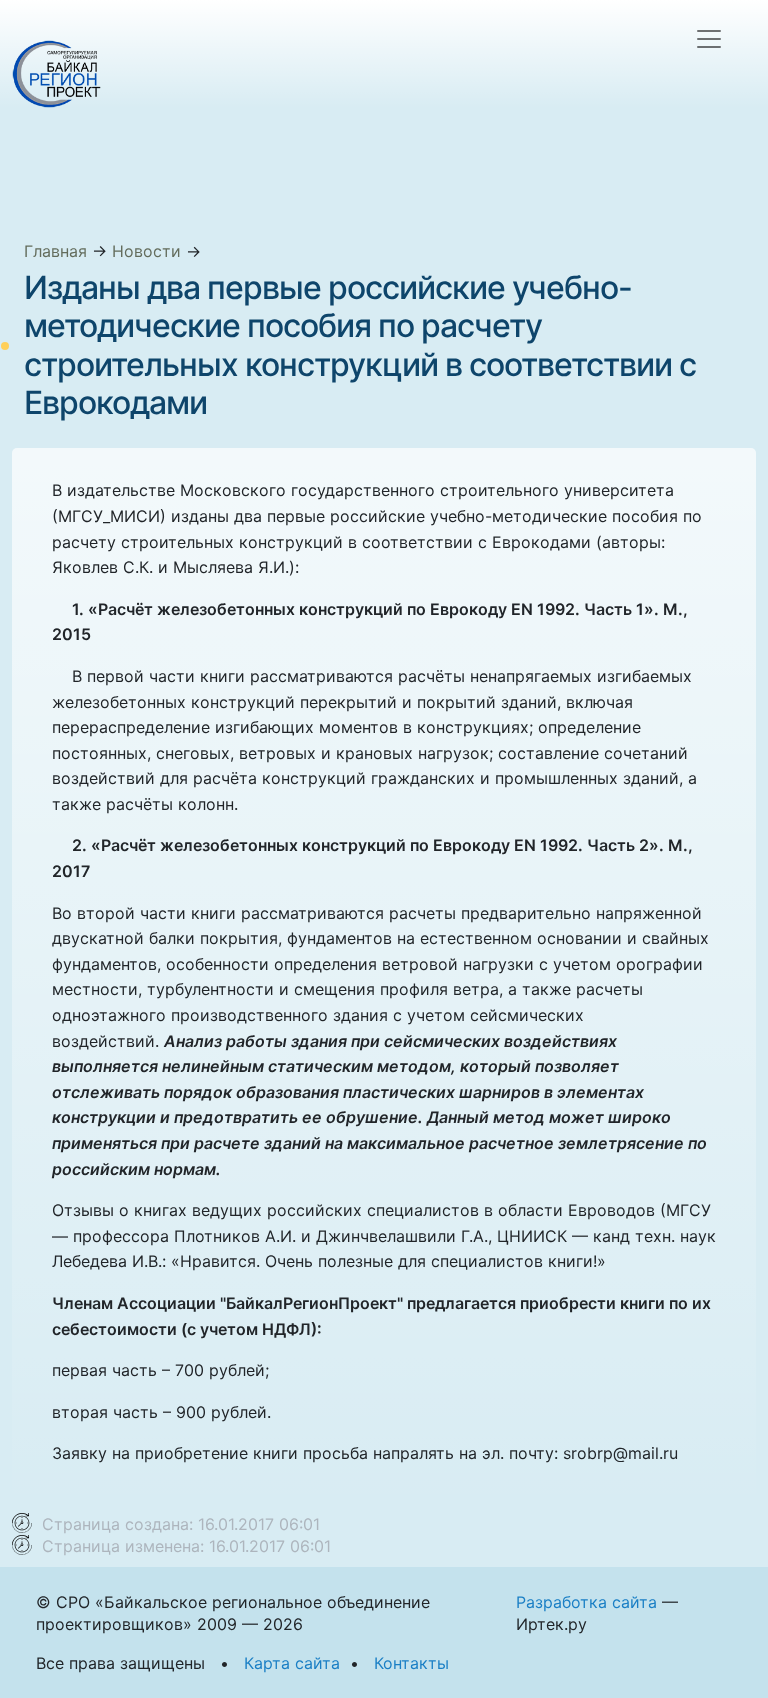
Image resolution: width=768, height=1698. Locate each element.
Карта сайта (292, 1663)
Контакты (411, 1663)
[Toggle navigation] (709, 39)
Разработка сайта (586, 1602)
